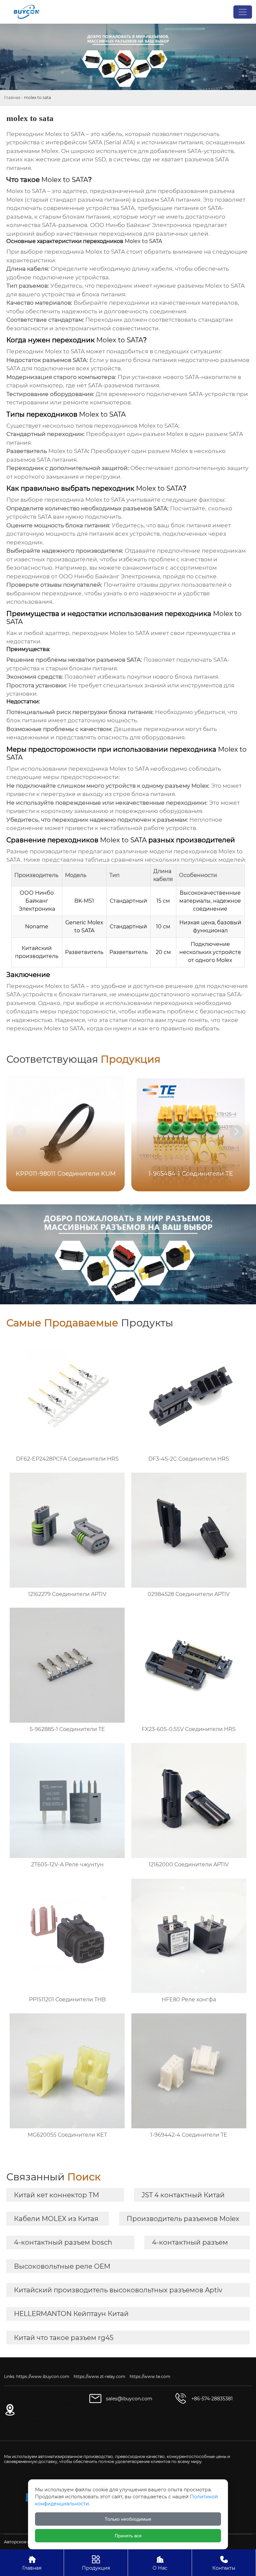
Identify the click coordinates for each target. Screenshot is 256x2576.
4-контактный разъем (190, 2242)
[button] (236, 1132)
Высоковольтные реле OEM (62, 2266)
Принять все (128, 2536)
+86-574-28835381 (212, 2399)
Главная (12, 97)
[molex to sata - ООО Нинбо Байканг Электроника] (26, 12)
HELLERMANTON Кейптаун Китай (71, 2314)
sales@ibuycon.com (129, 2399)
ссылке (206, 576)
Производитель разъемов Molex (183, 2219)
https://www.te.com (150, 2376)
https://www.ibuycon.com (43, 2376)
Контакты (224, 2563)
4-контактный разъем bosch (63, 2242)
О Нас (160, 2563)
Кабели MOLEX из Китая (56, 2219)
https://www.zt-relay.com (99, 2376)
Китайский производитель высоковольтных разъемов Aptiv (118, 2290)
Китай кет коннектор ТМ (56, 2195)
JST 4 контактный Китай (183, 2195)
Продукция (96, 2563)
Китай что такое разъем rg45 (64, 2338)
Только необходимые (128, 2519)
